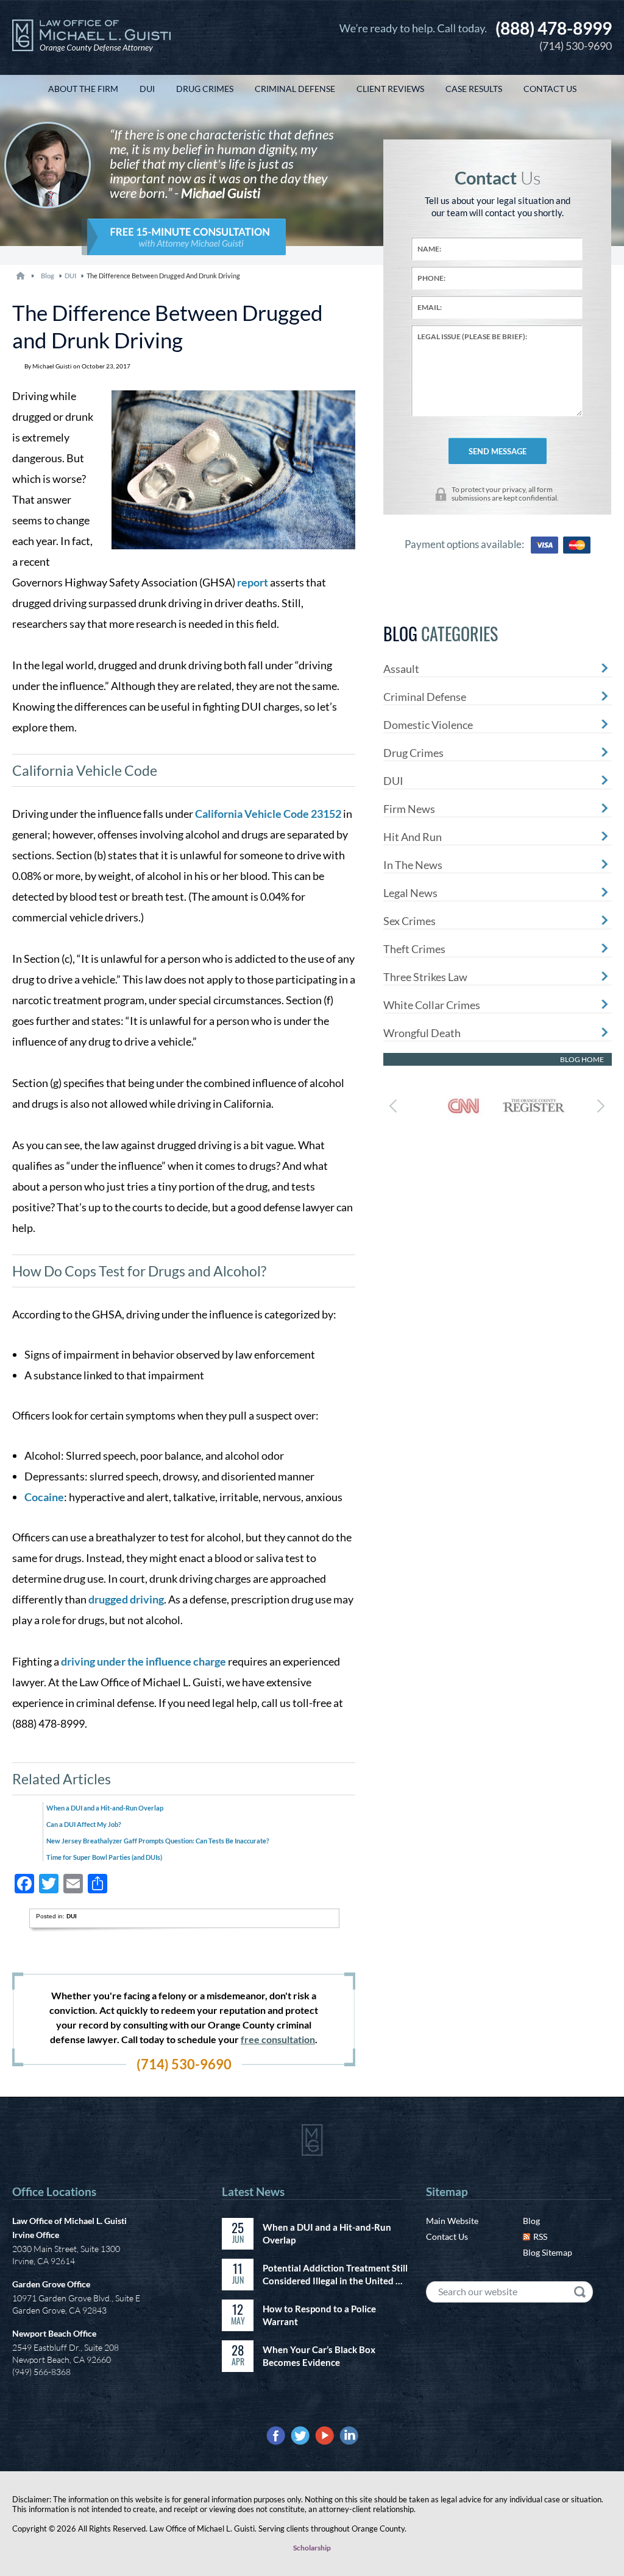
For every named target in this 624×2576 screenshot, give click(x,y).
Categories (441, 634)
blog (48, 276)
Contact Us (447, 2236)
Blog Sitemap (548, 2252)
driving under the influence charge (144, 1661)
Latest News (253, 2191)
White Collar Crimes (432, 1005)
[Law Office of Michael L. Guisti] (91, 37)
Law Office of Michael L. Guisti (69, 2221)
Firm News (409, 809)
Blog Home (582, 1059)
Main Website (452, 2221)
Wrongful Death (422, 1033)
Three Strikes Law (425, 977)
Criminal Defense (425, 697)
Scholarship (312, 2548)
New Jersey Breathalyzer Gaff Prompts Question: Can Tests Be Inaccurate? (158, 1841)
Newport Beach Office (54, 2333)
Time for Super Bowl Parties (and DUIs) (104, 1857)
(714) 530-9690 (554, 35)
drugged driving (126, 1599)
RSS (540, 2236)
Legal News (410, 893)
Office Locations (54, 2191)
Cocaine (44, 1497)
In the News (413, 865)
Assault (401, 669)
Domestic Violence (428, 725)
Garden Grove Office (51, 2284)
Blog (531, 2221)
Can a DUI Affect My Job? (84, 1824)
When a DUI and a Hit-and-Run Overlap (105, 1808)
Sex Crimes (409, 921)
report (253, 582)
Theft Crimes (414, 949)
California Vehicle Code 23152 (268, 814)
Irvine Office (36, 2235)
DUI (70, 276)
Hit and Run (413, 837)
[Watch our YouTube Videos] (324, 2436)
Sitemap (447, 2191)
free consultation (278, 2039)
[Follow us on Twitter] (300, 2436)
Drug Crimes (413, 753)
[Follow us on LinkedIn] (349, 2436)
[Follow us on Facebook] (276, 2436)
